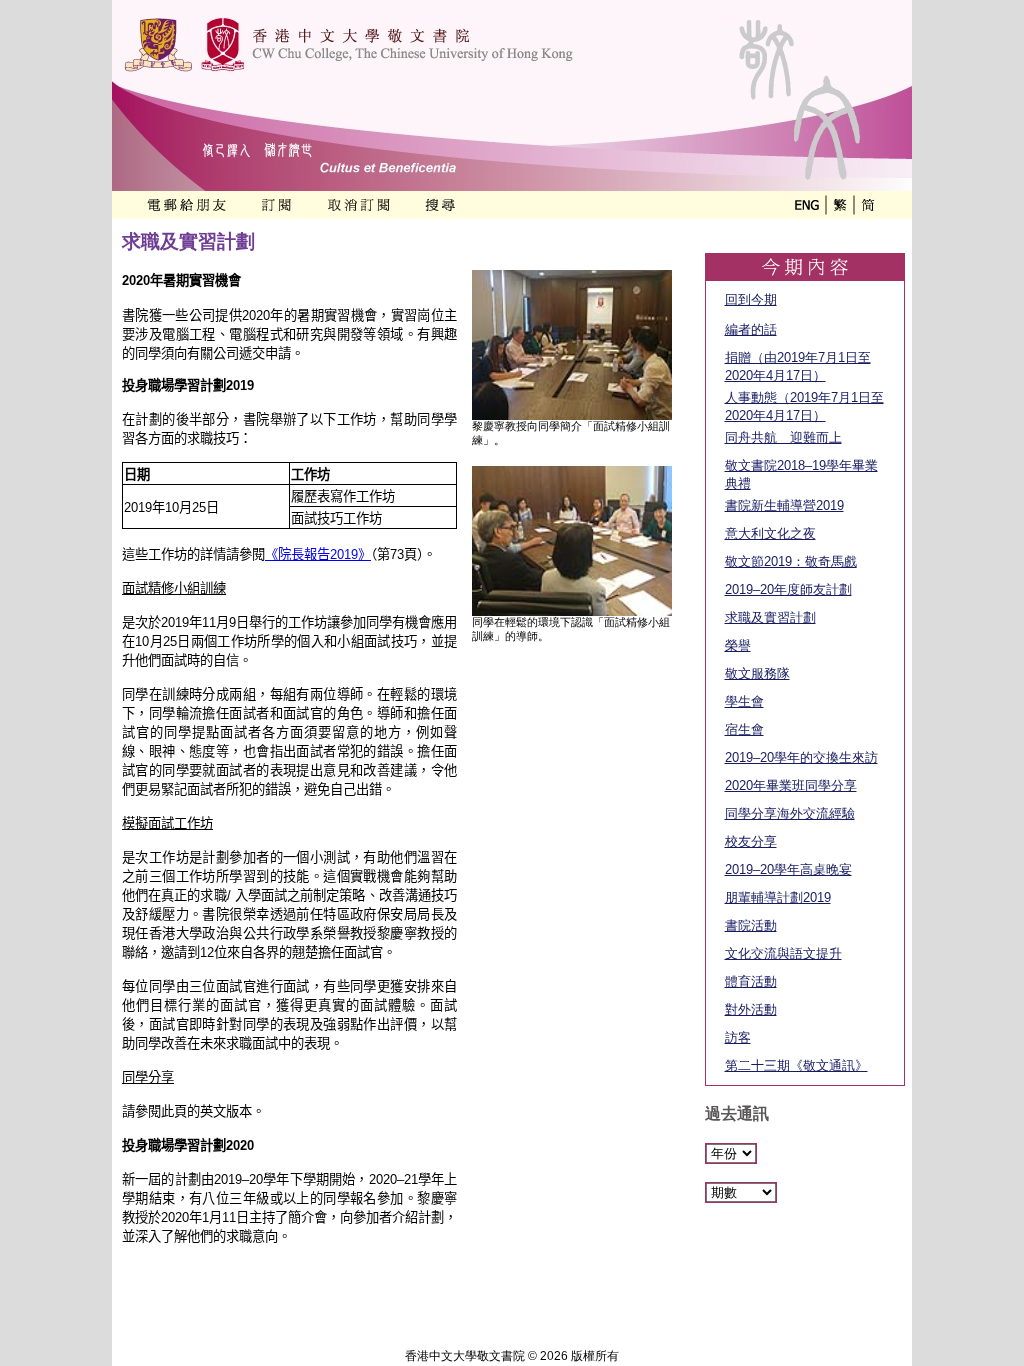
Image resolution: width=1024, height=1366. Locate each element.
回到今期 (751, 299)
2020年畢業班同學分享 (791, 785)
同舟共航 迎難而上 (783, 437)
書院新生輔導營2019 (784, 505)
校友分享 (751, 841)
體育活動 (751, 981)
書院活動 (751, 925)
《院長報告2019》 (318, 554)
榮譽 (738, 645)
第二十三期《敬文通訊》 (796, 1065)
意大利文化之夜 (770, 533)
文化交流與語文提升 (783, 953)
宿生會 (744, 729)
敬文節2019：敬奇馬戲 (791, 561)
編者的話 (751, 329)
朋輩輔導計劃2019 (778, 897)
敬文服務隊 (757, 673)
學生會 (744, 701)
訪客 (738, 1037)
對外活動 (751, 1009)
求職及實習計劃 (770, 617)
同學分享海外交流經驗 (790, 813)
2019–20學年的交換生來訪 (801, 757)
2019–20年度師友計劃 (788, 589)
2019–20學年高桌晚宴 (788, 869)
